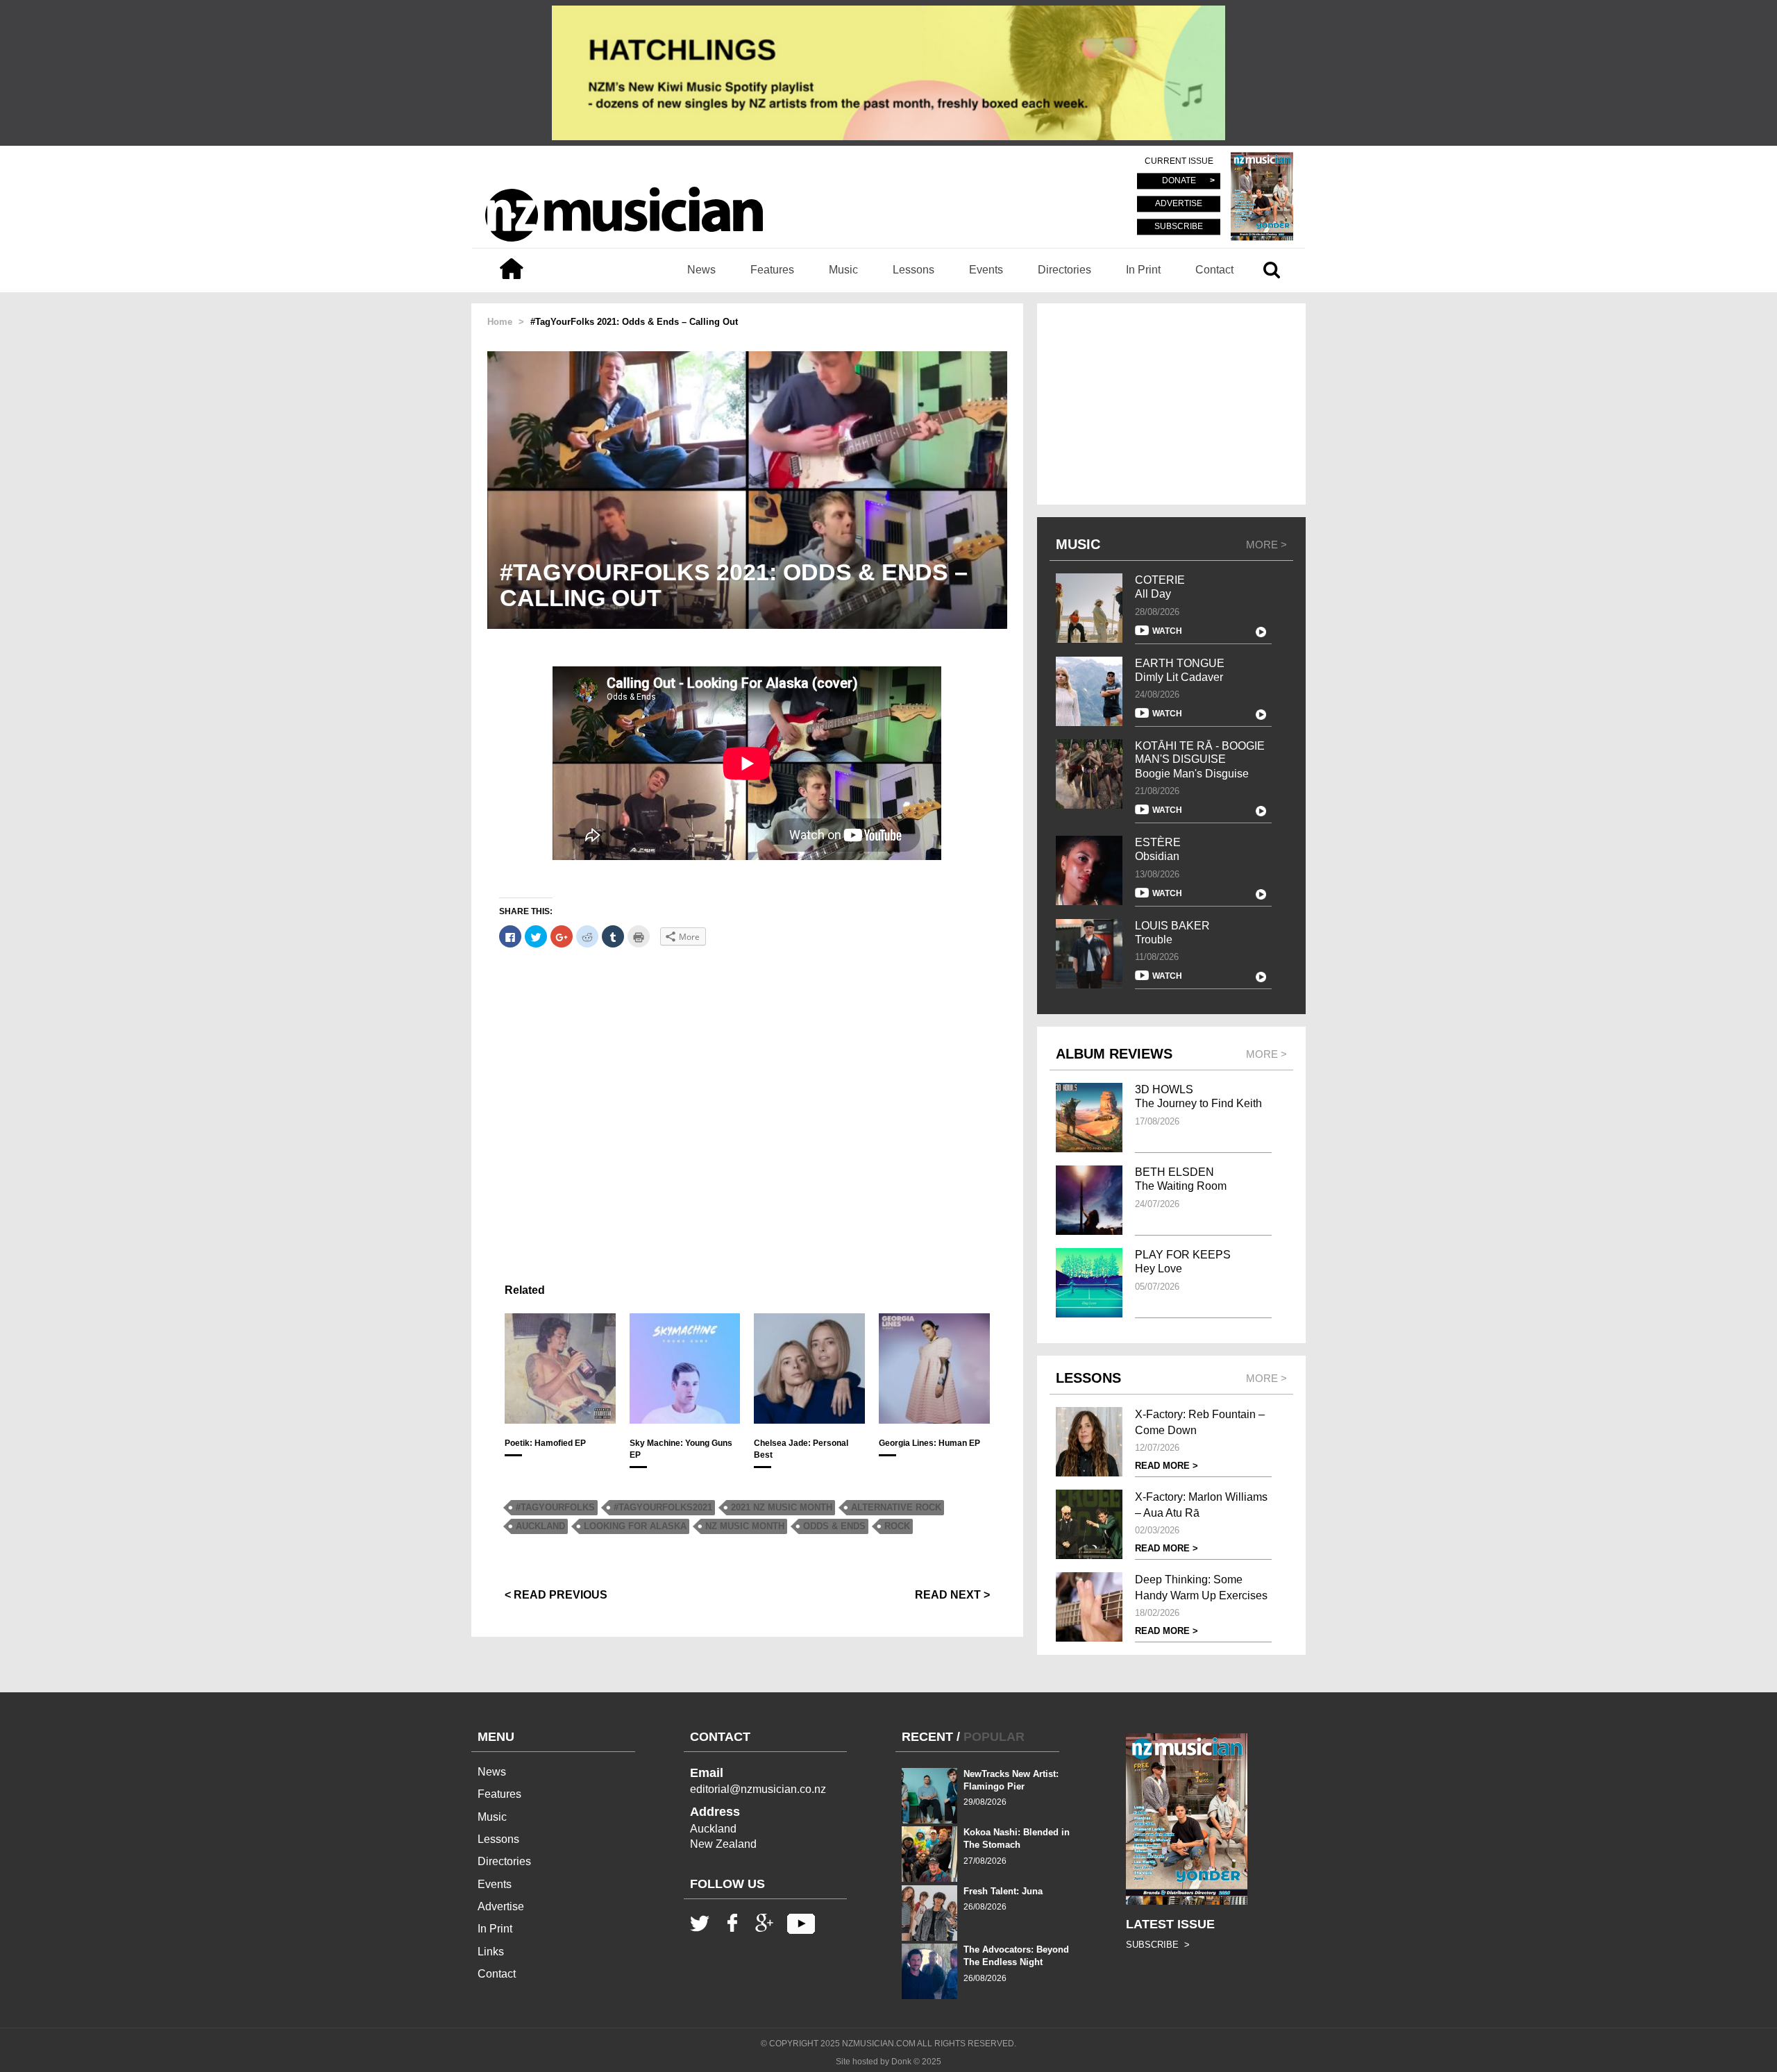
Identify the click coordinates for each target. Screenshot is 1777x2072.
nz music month (745, 1526)
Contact (1214, 270)
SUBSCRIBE (1179, 226)
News (701, 270)
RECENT (927, 1737)
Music (843, 270)
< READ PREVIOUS (556, 1595)
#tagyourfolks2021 (663, 1507)
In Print (1143, 270)
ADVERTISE (1179, 204)
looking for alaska (635, 1526)
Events (986, 270)
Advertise (501, 1906)
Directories (1064, 270)
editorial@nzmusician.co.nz (758, 1789)
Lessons (913, 270)
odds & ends (834, 1526)
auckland (540, 1526)
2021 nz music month (782, 1507)
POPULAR (994, 1737)
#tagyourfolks (555, 1507)
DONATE (1179, 181)
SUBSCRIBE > (1158, 1945)
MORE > (1266, 545)
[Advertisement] (747, 1109)
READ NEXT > (952, 1595)
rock (897, 1526)
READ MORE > (1167, 1466)
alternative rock (896, 1507)
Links (491, 1952)
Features (772, 270)
